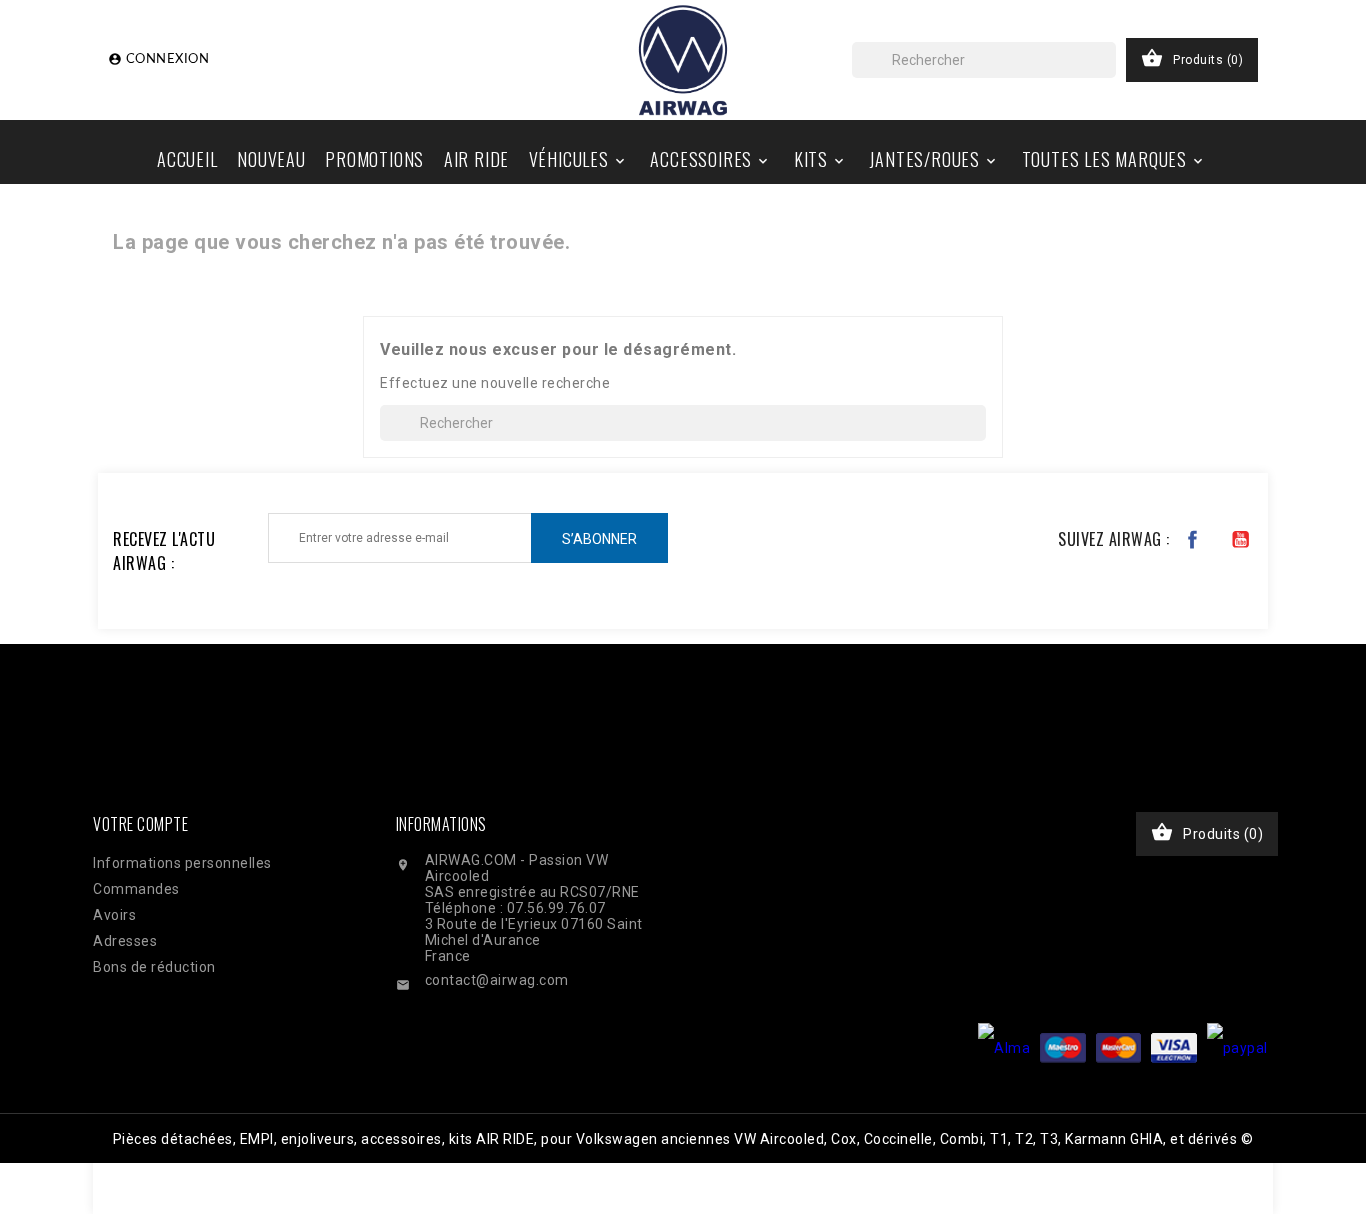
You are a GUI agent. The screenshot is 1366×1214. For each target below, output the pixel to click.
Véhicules (578, 159)
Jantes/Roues (934, 159)
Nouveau (271, 159)
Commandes (136, 889)
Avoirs (114, 915)
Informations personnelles (182, 863)
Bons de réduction (154, 967)
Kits (820, 159)
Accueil (187, 159)
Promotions (374, 159)
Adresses (125, 941)
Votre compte (140, 824)
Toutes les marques (1114, 159)
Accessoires (710, 159)
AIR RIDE (476, 159)
